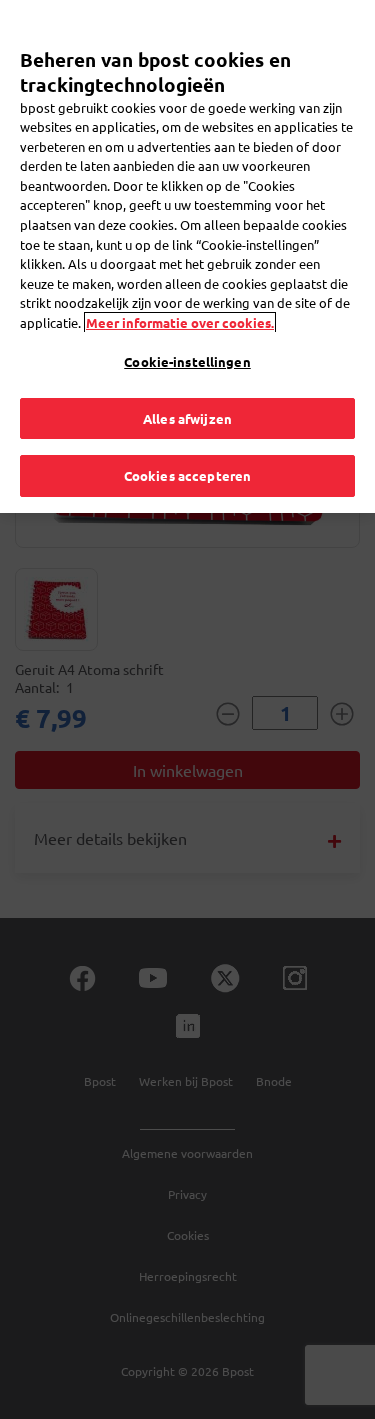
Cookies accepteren (187, 475)
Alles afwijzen (187, 418)
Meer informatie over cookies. (180, 322)
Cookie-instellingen (187, 361)
